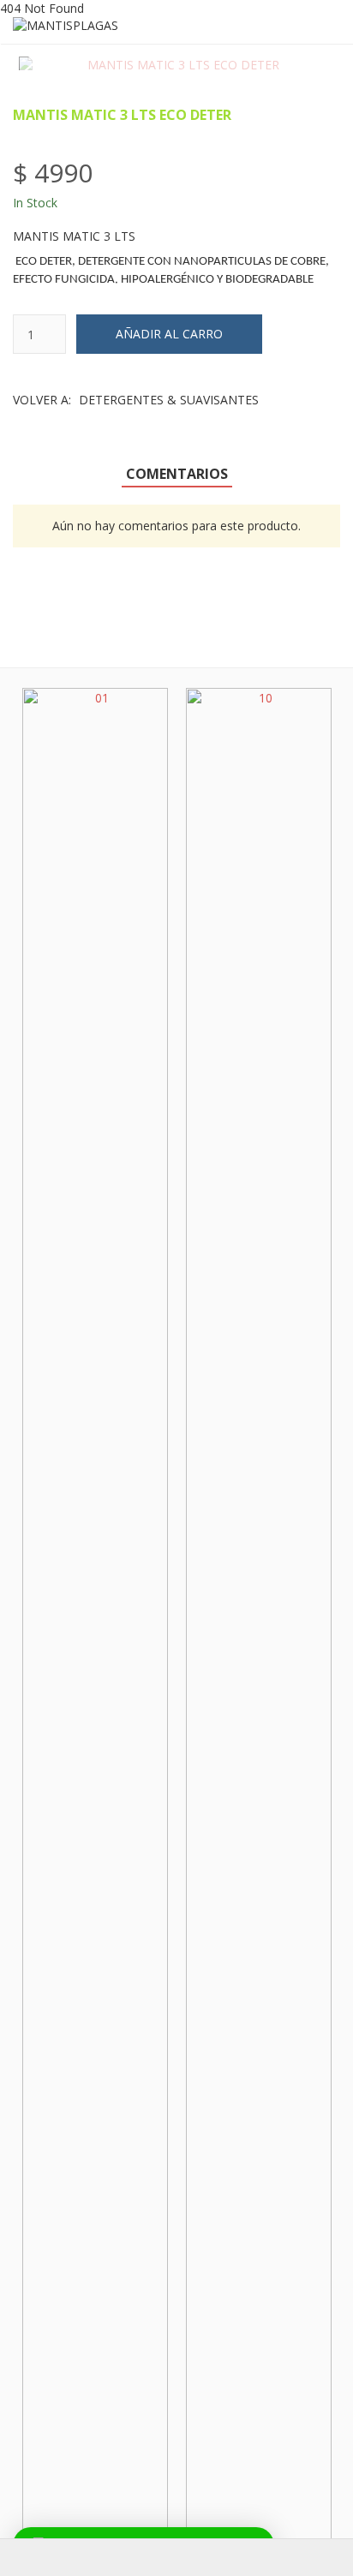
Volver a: (136, 400)
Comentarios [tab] (177, 474)
